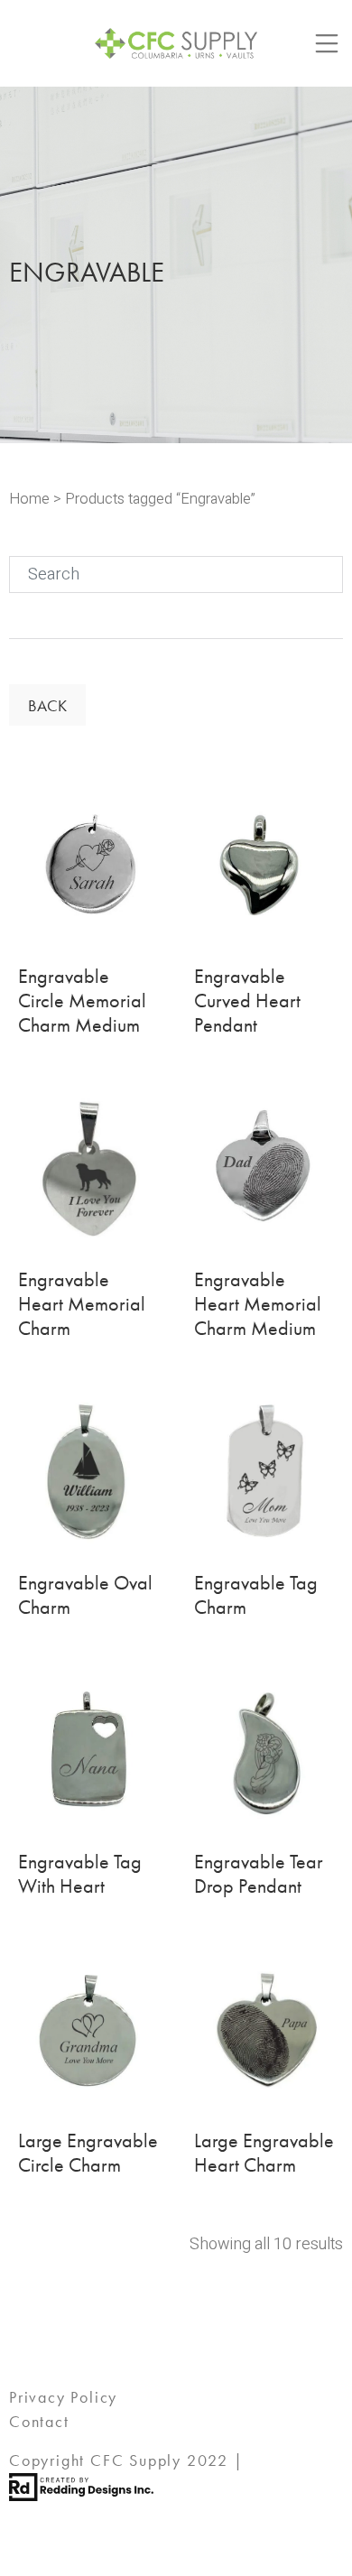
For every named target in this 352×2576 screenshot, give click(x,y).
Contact (39, 2421)
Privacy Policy (63, 2397)
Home (29, 499)
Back (47, 705)
